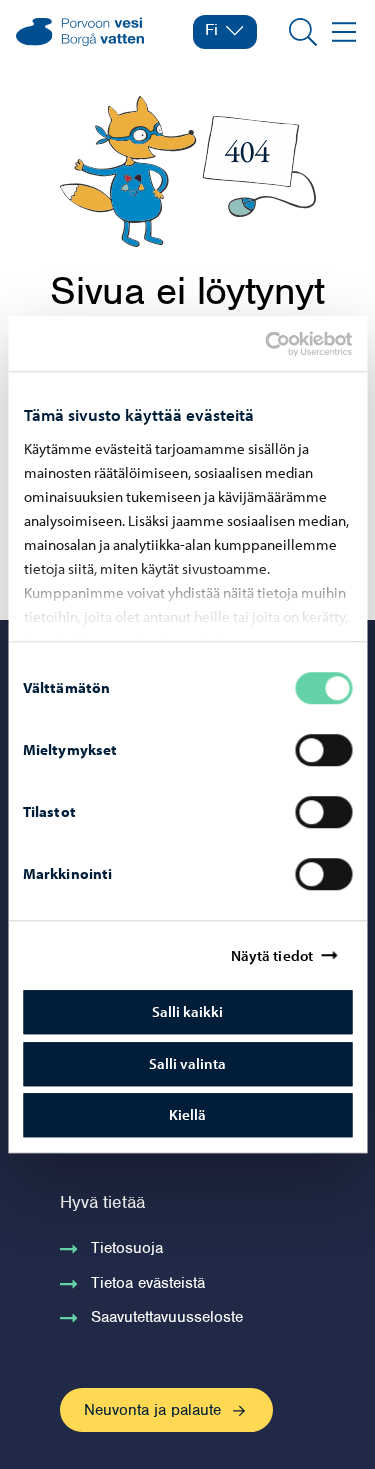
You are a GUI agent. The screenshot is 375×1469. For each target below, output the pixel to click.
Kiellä (187, 1114)
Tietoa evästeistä (148, 1283)
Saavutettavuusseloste (167, 1317)
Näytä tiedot (272, 955)
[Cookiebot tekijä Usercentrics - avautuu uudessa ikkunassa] (282, 344)
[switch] (323, 750)
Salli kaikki (187, 1011)
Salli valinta (187, 1063)
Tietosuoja (127, 1248)
